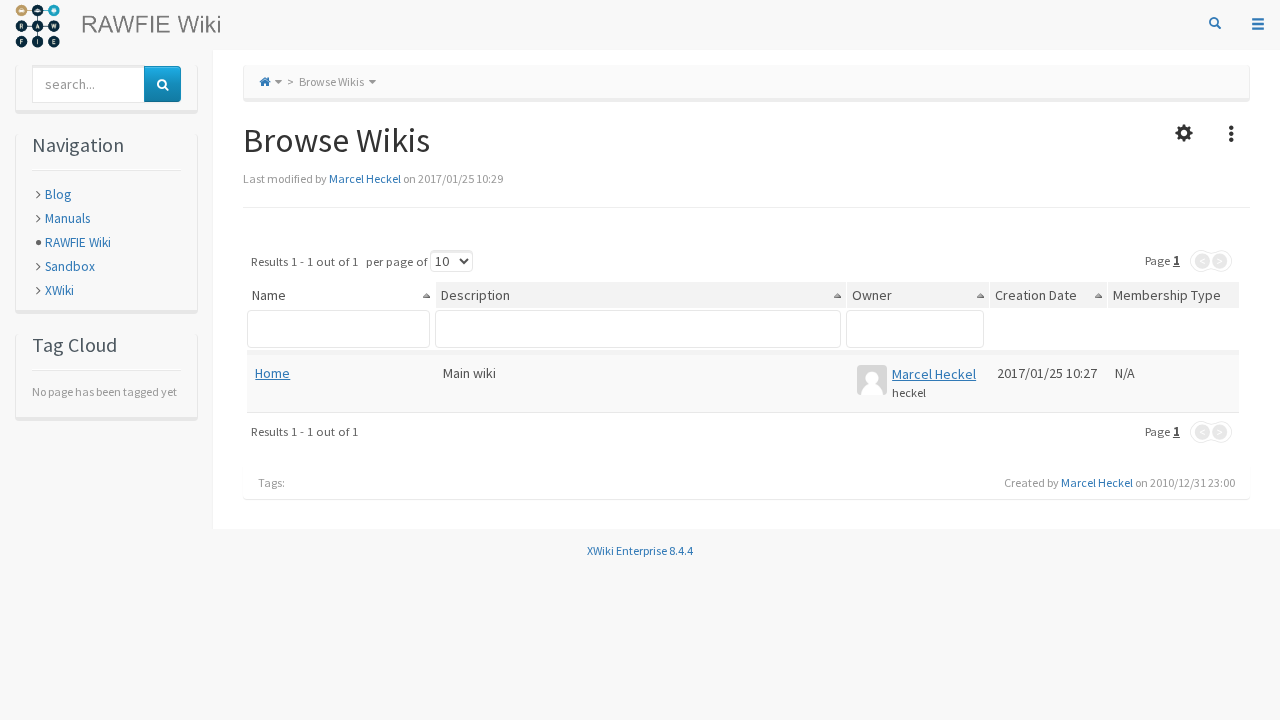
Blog (58, 194)
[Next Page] (1221, 261)
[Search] (1215, 23)
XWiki (59, 290)
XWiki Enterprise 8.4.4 (640, 550)
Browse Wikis (331, 81)
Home (272, 373)
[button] (1184, 134)
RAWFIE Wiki (78, 242)
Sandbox (70, 266)
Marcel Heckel (365, 178)
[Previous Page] (1200, 261)
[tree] (106, 243)
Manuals (67, 218)
